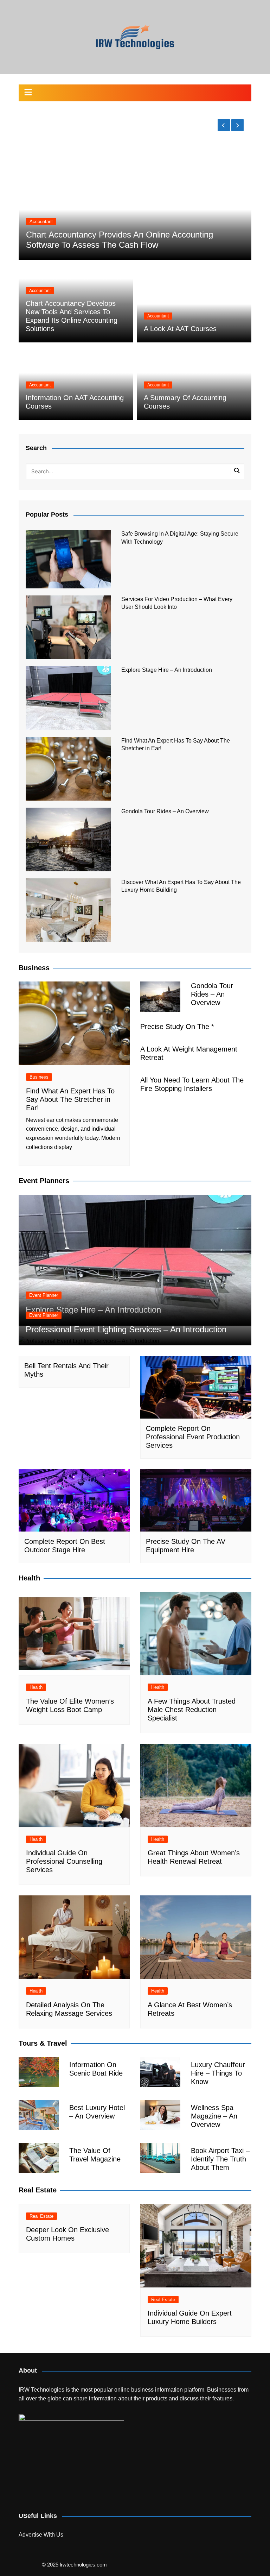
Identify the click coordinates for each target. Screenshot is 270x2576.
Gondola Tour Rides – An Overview (165, 811)
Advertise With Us (41, 2535)
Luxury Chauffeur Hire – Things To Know (218, 2073)
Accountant (50, 232)
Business (39, 1077)
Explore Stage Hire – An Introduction (167, 670)
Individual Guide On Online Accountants (109, 245)
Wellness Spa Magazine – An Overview (214, 2116)
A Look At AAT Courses (180, 329)
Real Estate (41, 2216)
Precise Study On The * (177, 1027)
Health (36, 1687)
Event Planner (44, 1295)
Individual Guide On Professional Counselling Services (64, 1861)
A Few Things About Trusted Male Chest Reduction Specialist (192, 1710)
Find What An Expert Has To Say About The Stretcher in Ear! (70, 1099)
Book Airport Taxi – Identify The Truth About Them (220, 2159)
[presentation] (224, 125)
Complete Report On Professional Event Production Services (193, 1437)
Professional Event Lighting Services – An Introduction (126, 1329)
